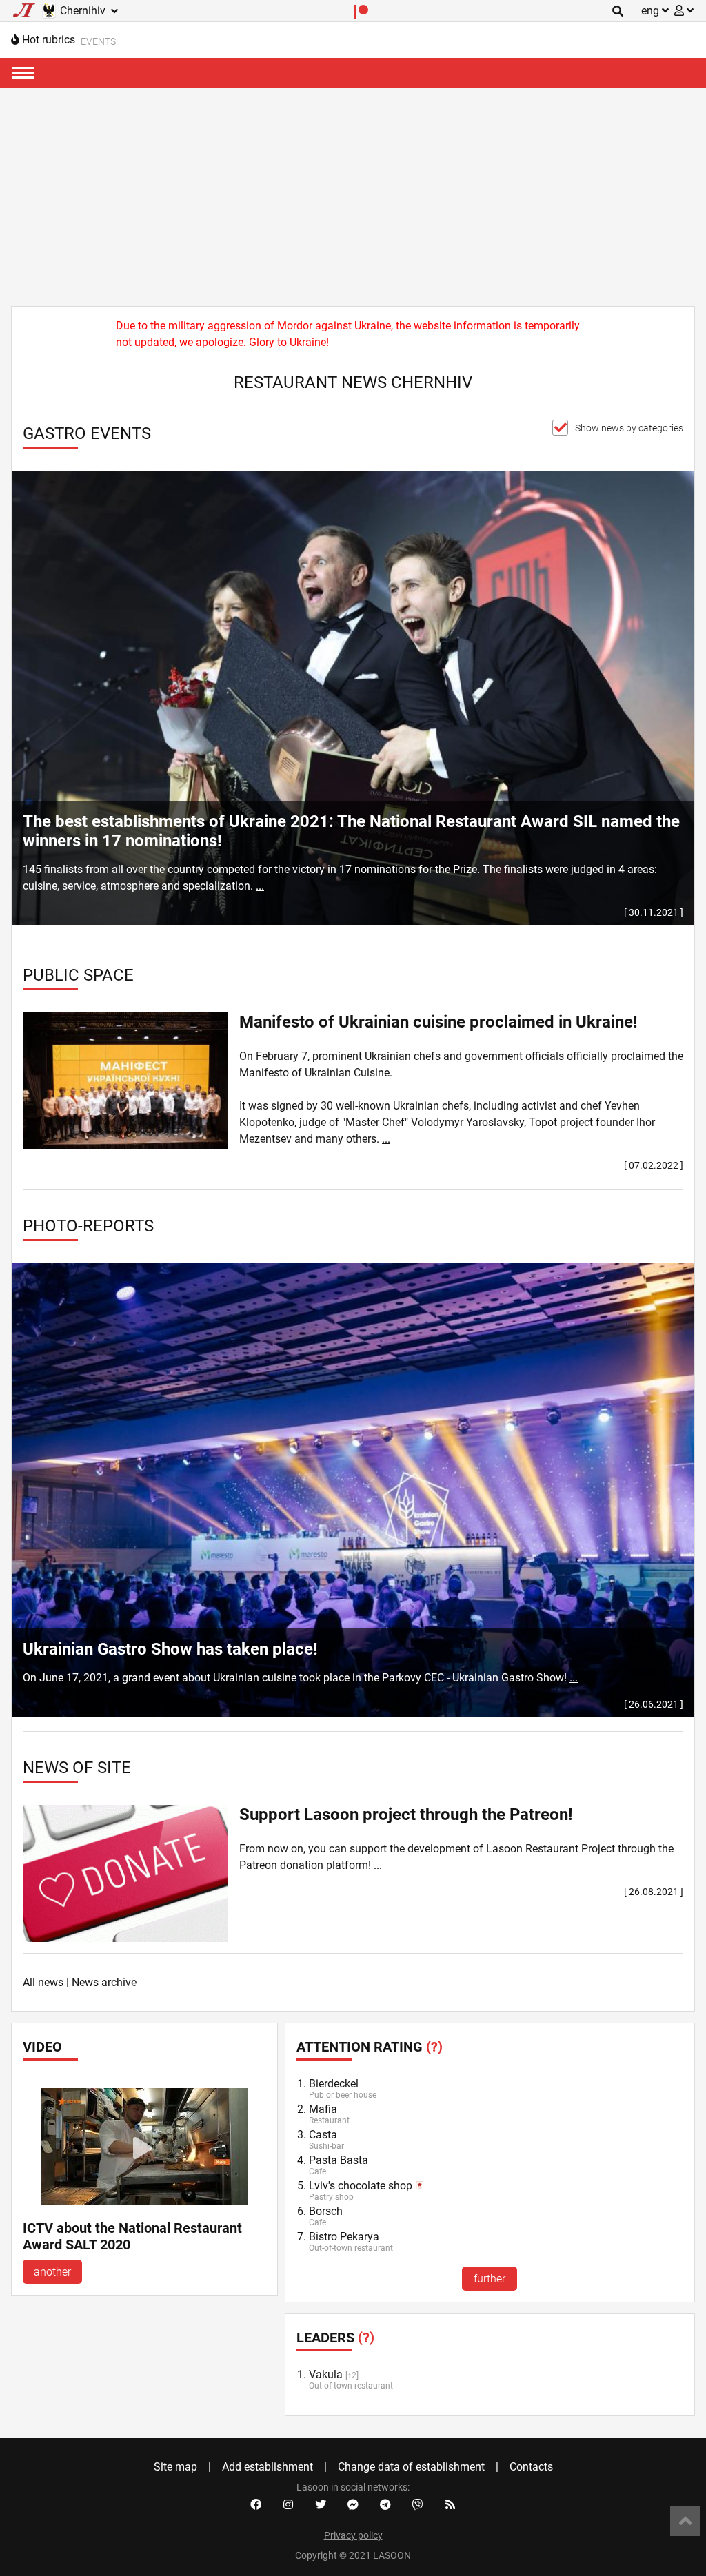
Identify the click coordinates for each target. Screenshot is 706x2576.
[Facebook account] (256, 2505)
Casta (323, 2135)
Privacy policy (353, 2535)
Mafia (323, 2109)
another (52, 2272)
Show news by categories (629, 428)
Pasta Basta (339, 2160)
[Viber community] (418, 2505)
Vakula (326, 2374)
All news (43, 1982)
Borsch (326, 2211)
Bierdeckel (334, 2084)
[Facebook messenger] (353, 2505)
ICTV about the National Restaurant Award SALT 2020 (132, 2236)
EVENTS (98, 41)
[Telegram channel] (385, 2505)
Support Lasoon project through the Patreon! (406, 1815)
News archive (104, 1982)
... (260, 886)
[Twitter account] (321, 2505)
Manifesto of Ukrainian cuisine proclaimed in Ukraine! (438, 1022)
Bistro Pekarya (344, 2237)
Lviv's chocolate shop (361, 2186)
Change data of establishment (411, 2467)
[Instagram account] (288, 2505)
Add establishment (268, 2467)
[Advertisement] (353, 192)
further (490, 2279)
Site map (175, 2467)
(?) (434, 2047)
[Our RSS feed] (450, 2505)
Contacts (531, 2467)
